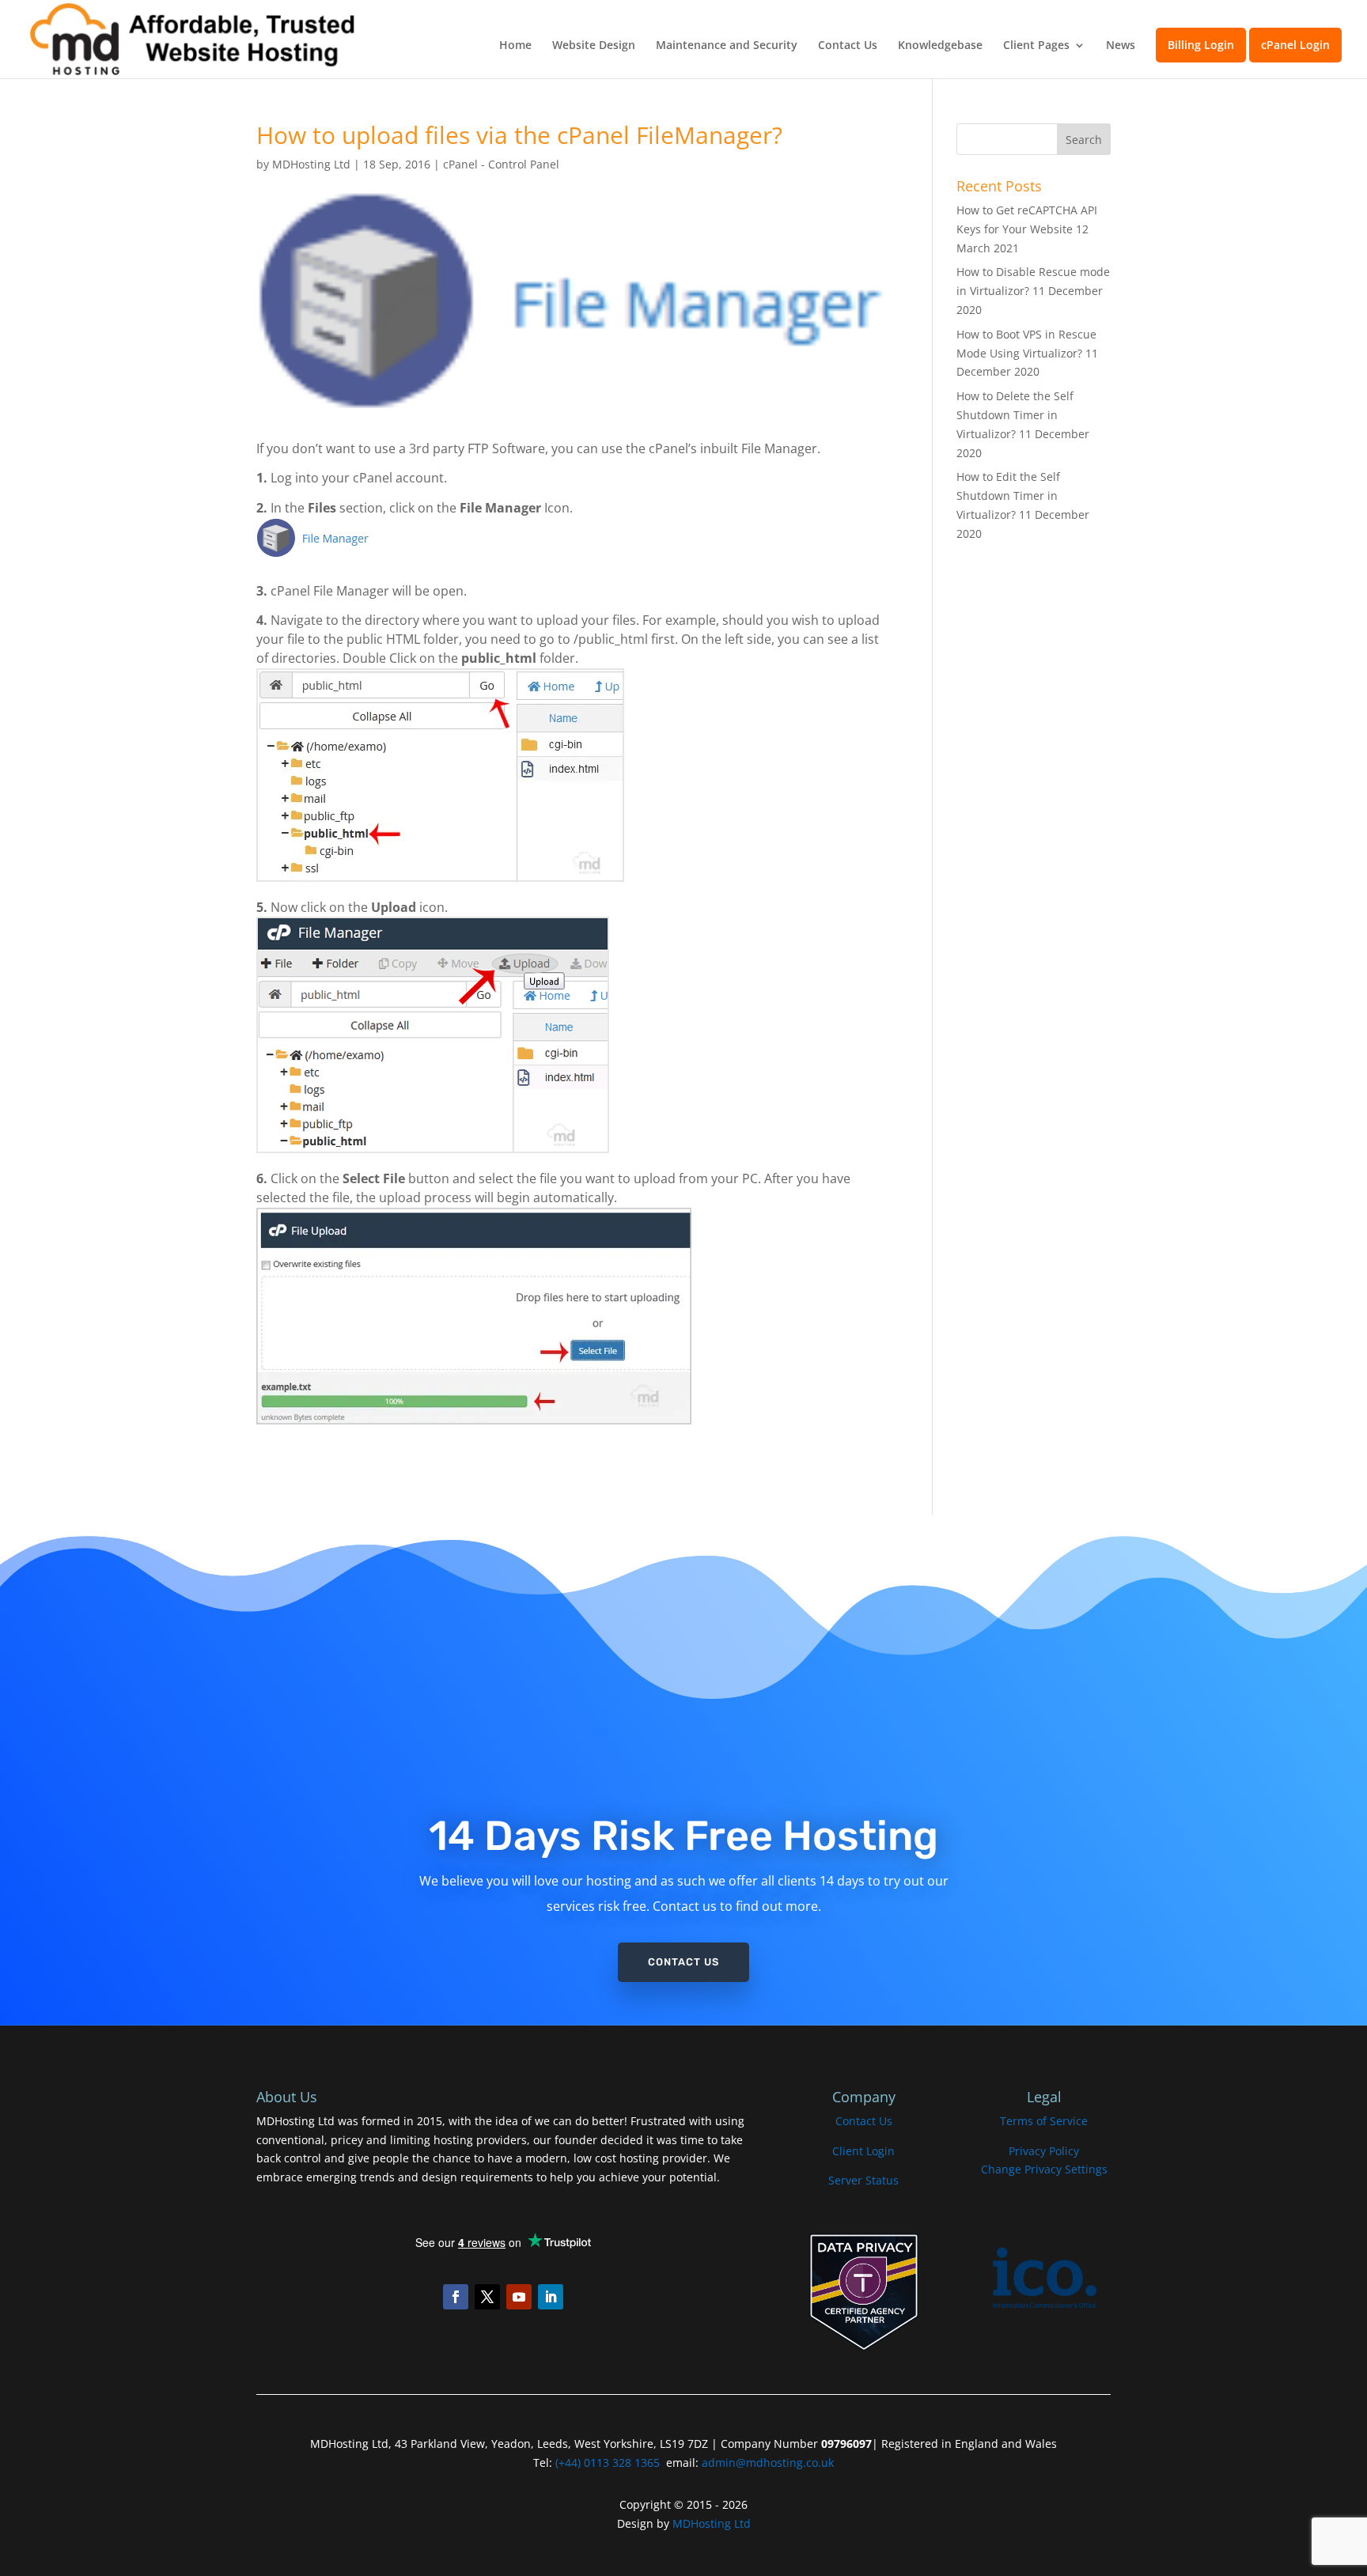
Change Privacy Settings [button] (1044, 2169)
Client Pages (1036, 46)
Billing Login (1201, 45)
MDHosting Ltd (311, 164)
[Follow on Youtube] (519, 2297)
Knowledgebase (940, 46)
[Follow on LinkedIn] (551, 2297)
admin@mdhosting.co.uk (766, 2463)
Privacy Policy (1044, 2151)
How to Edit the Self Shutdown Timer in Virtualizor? (1008, 496)
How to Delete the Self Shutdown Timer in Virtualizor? (1015, 415)
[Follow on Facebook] (456, 2297)
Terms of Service (1044, 2121)
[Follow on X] (487, 2297)
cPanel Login (1295, 45)
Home (515, 46)
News (1121, 46)
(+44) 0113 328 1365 (608, 2463)
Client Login (863, 2151)
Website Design (594, 46)
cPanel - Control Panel (501, 164)
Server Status (863, 2180)
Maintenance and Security (727, 46)
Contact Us (848, 46)
